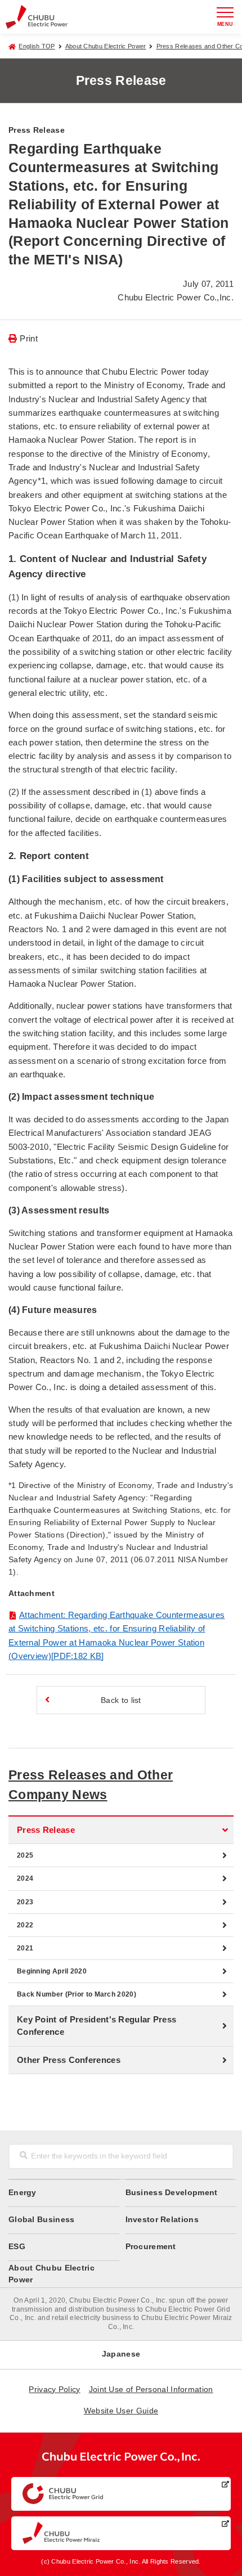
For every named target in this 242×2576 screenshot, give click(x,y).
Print (29, 338)
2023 (25, 1902)
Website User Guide (121, 2411)
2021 (25, 1948)
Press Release (46, 1830)
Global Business (42, 2220)
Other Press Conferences (69, 2060)
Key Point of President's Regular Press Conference (97, 2026)
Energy (23, 2193)
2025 (25, 1855)
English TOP (37, 46)
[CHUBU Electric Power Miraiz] (121, 2533)
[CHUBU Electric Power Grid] (121, 2494)
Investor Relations (162, 2220)
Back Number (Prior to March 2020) (77, 1994)
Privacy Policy (54, 2390)
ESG (17, 2247)
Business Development (172, 2193)
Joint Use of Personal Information (151, 2390)
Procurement (151, 2247)
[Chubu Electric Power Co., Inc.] (121, 2460)
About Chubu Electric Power (106, 46)
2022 (25, 1925)
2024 (25, 1878)
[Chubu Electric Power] (37, 17)
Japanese (121, 2354)
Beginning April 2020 (52, 1971)
